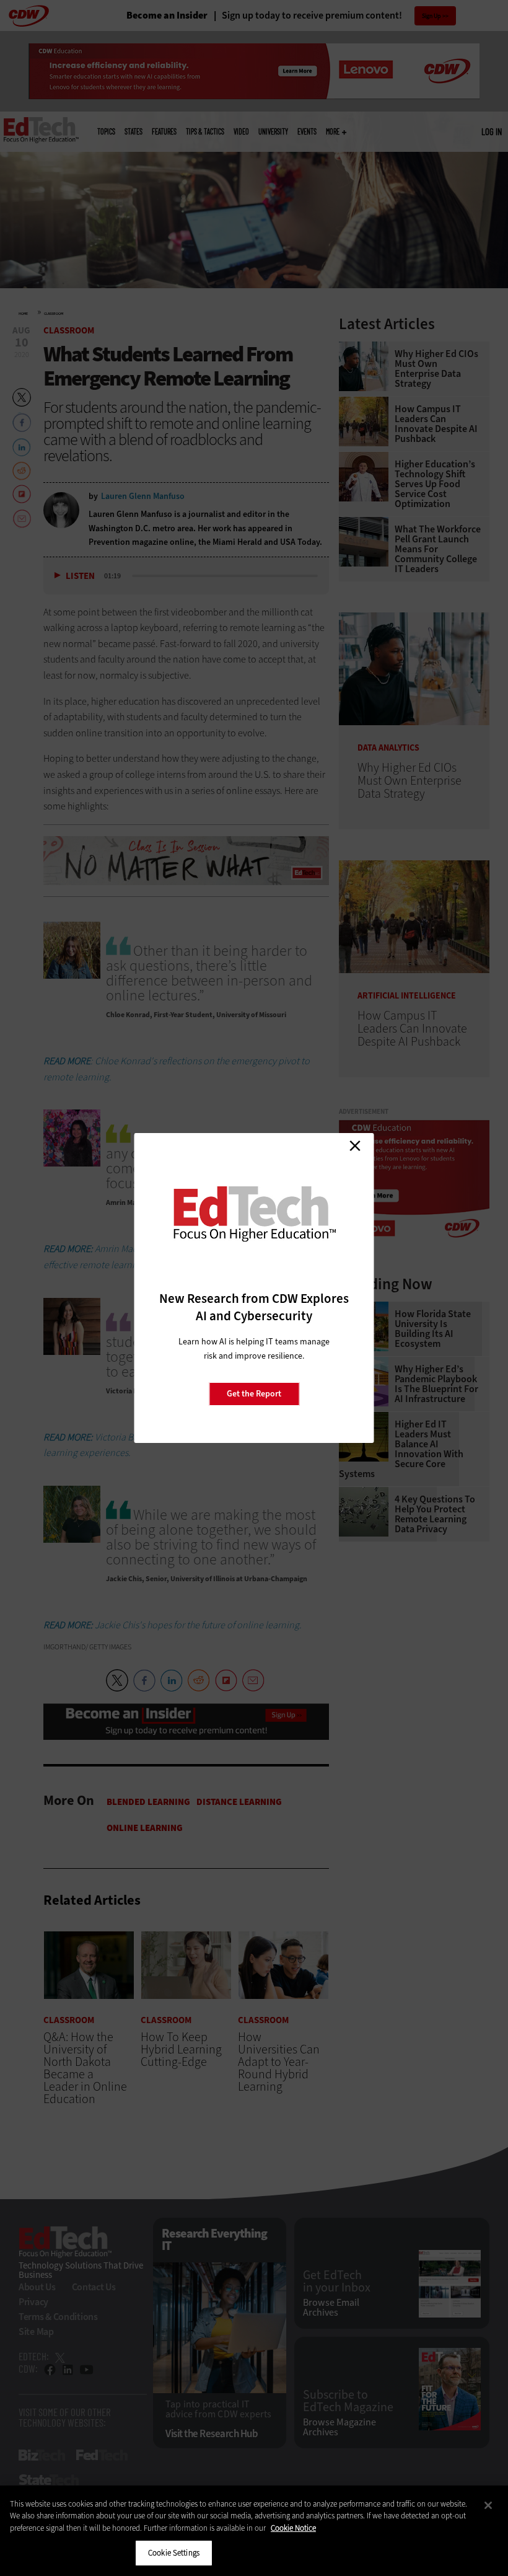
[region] (254, 2531)
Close (355, 1145)
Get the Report (254, 1394)
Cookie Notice (293, 2528)
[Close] (488, 2505)
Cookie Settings (174, 2553)
